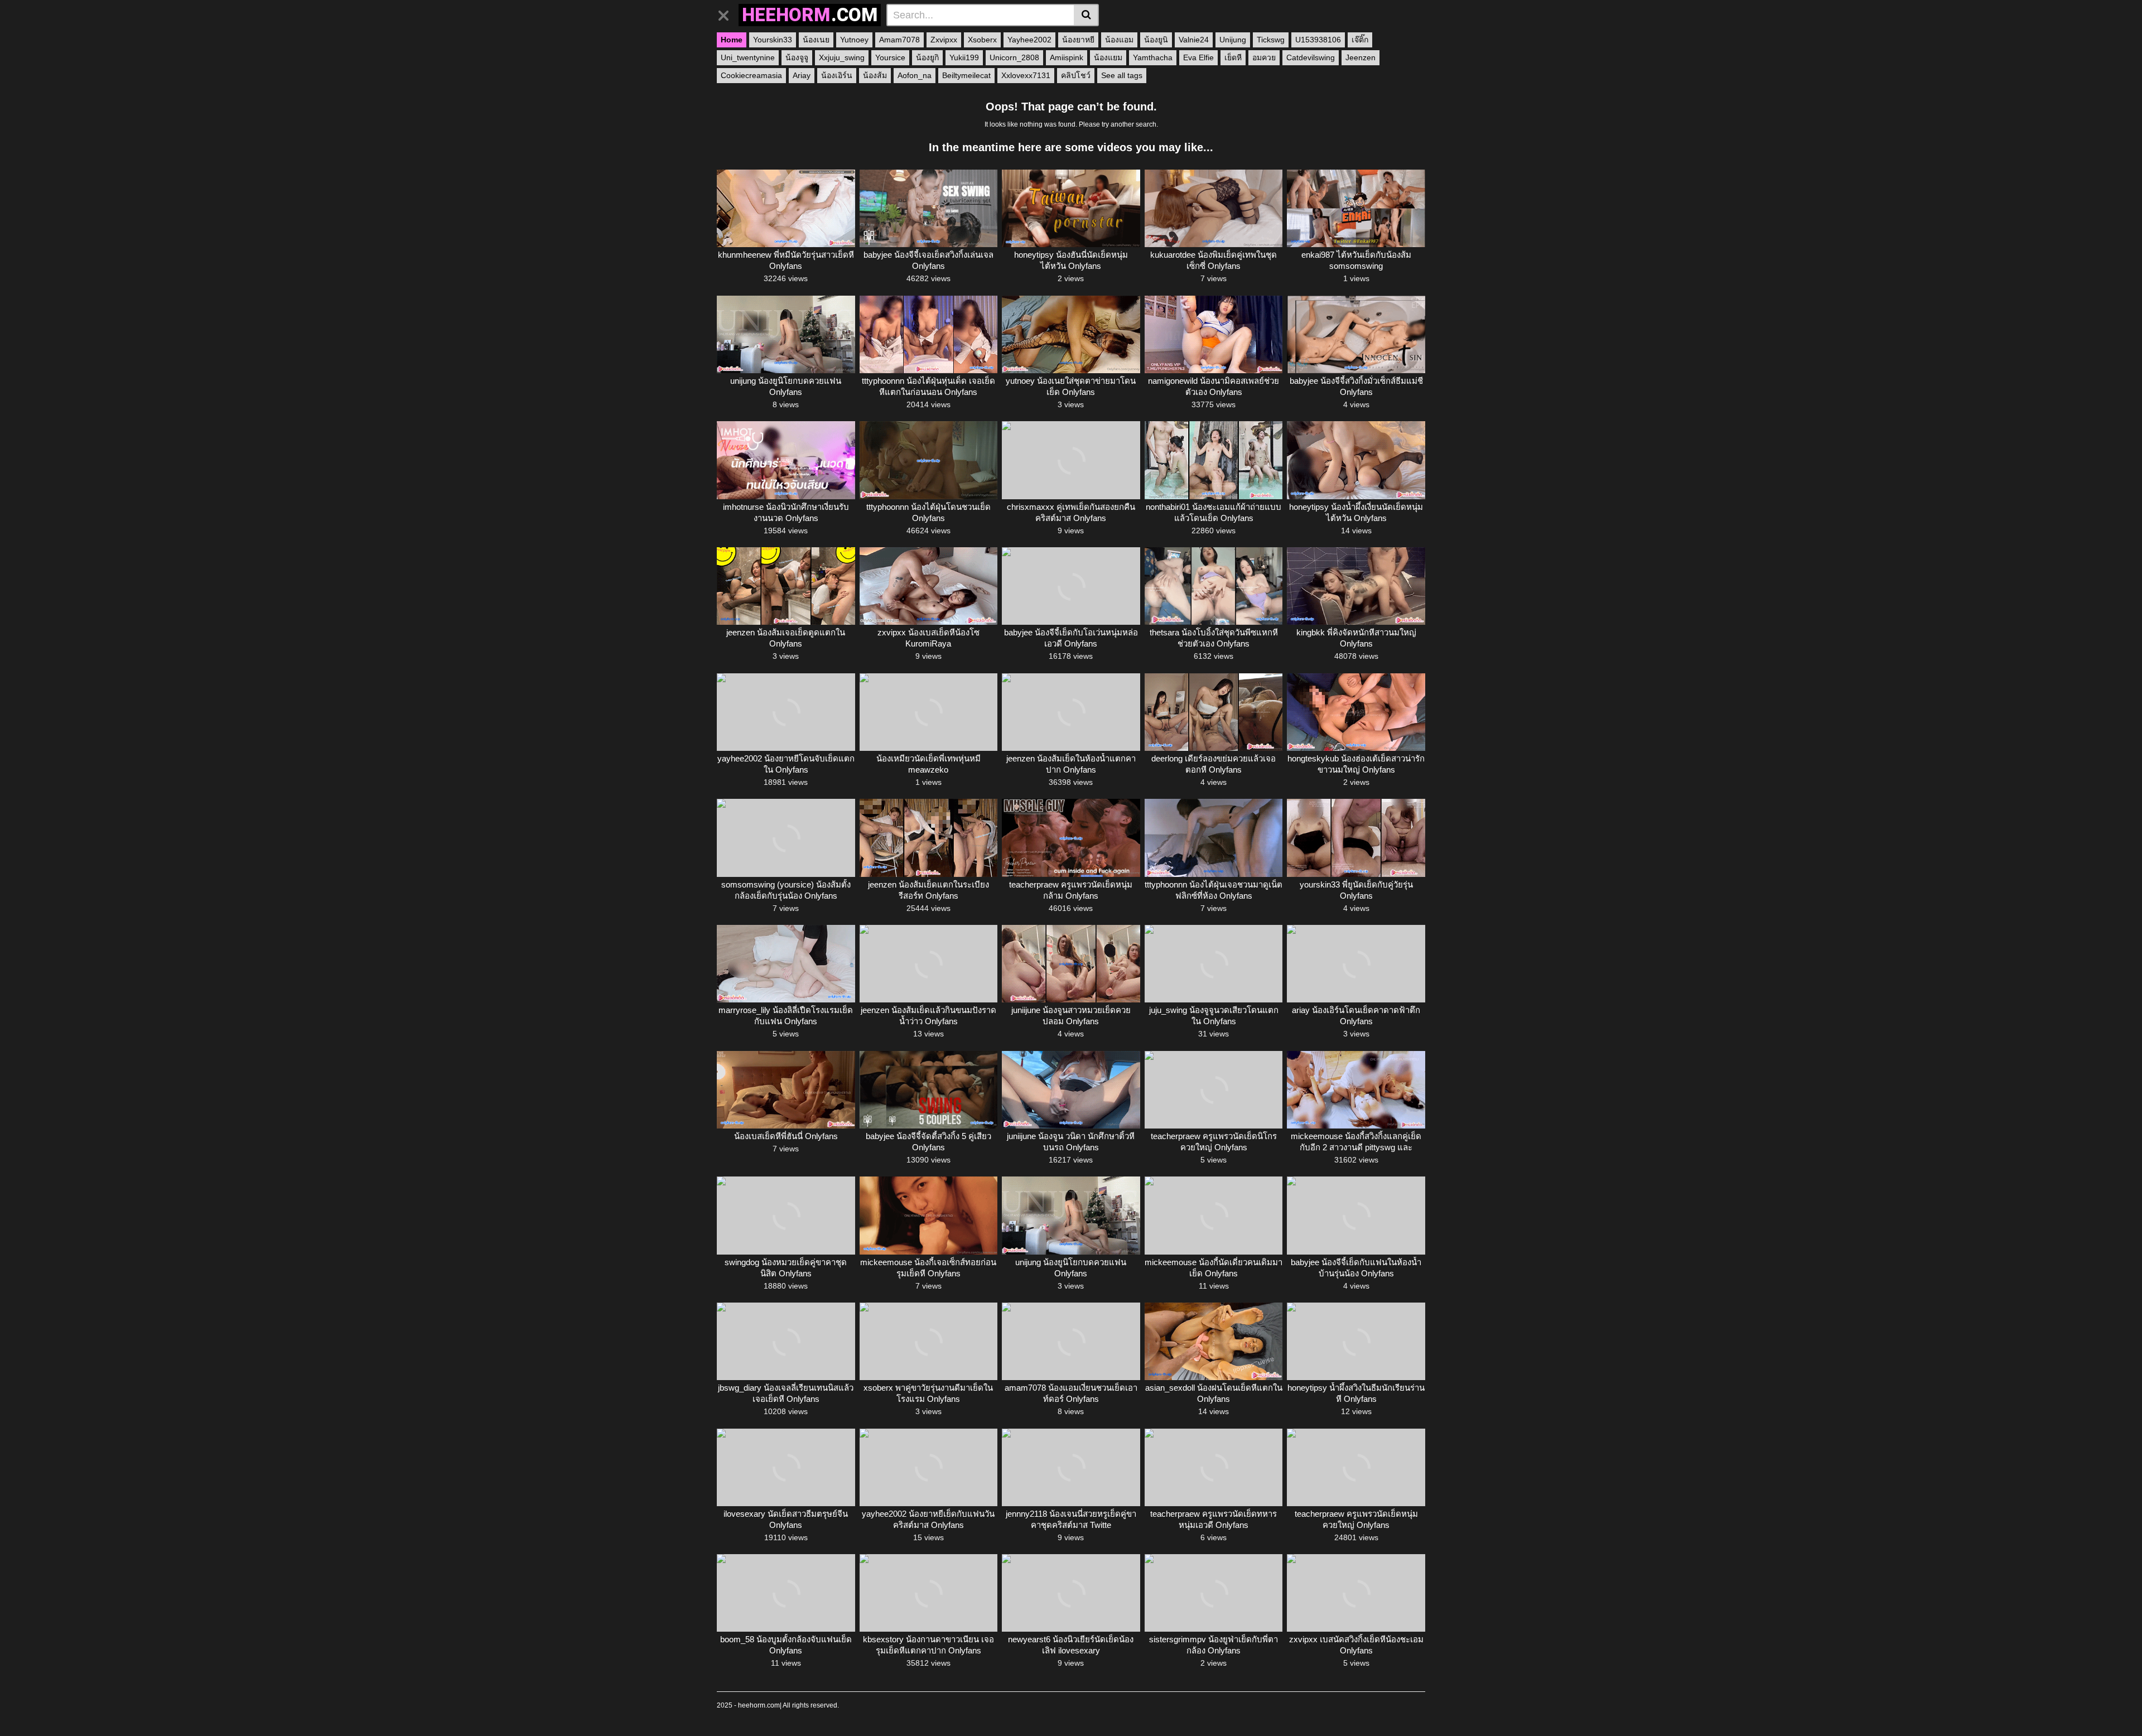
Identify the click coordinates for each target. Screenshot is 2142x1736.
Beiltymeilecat (966, 75)
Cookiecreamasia (751, 75)
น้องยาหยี (1078, 40)
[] (1086, 15)
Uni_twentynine (748, 57)
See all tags (1122, 75)
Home (732, 40)
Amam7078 (899, 40)
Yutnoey (854, 40)
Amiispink (1067, 57)
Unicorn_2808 (1014, 57)
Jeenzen (1361, 57)
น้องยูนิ (1156, 40)
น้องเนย (816, 40)
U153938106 (1318, 40)
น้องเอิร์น (837, 75)
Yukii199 (964, 57)
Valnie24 (1194, 40)
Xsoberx (982, 40)
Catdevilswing (1311, 57)
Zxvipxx (944, 40)
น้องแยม (1108, 57)
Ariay (802, 75)
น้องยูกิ (927, 57)
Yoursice (890, 57)
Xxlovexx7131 (1026, 75)
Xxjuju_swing (842, 57)
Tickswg (1271, 40)
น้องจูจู (797, 57)
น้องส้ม (875, 75)
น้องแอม (1119, 40)
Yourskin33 (773, 40)
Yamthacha (1153, 57)
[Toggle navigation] (728, 13)
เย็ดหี (1233, 57)
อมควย (1264, 57)
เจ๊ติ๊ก (1360, 40)
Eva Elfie (1198, 57)
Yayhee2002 (1029, 40)
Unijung (1233, 40)
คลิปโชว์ (1076, 75)
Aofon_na (915, 75)
